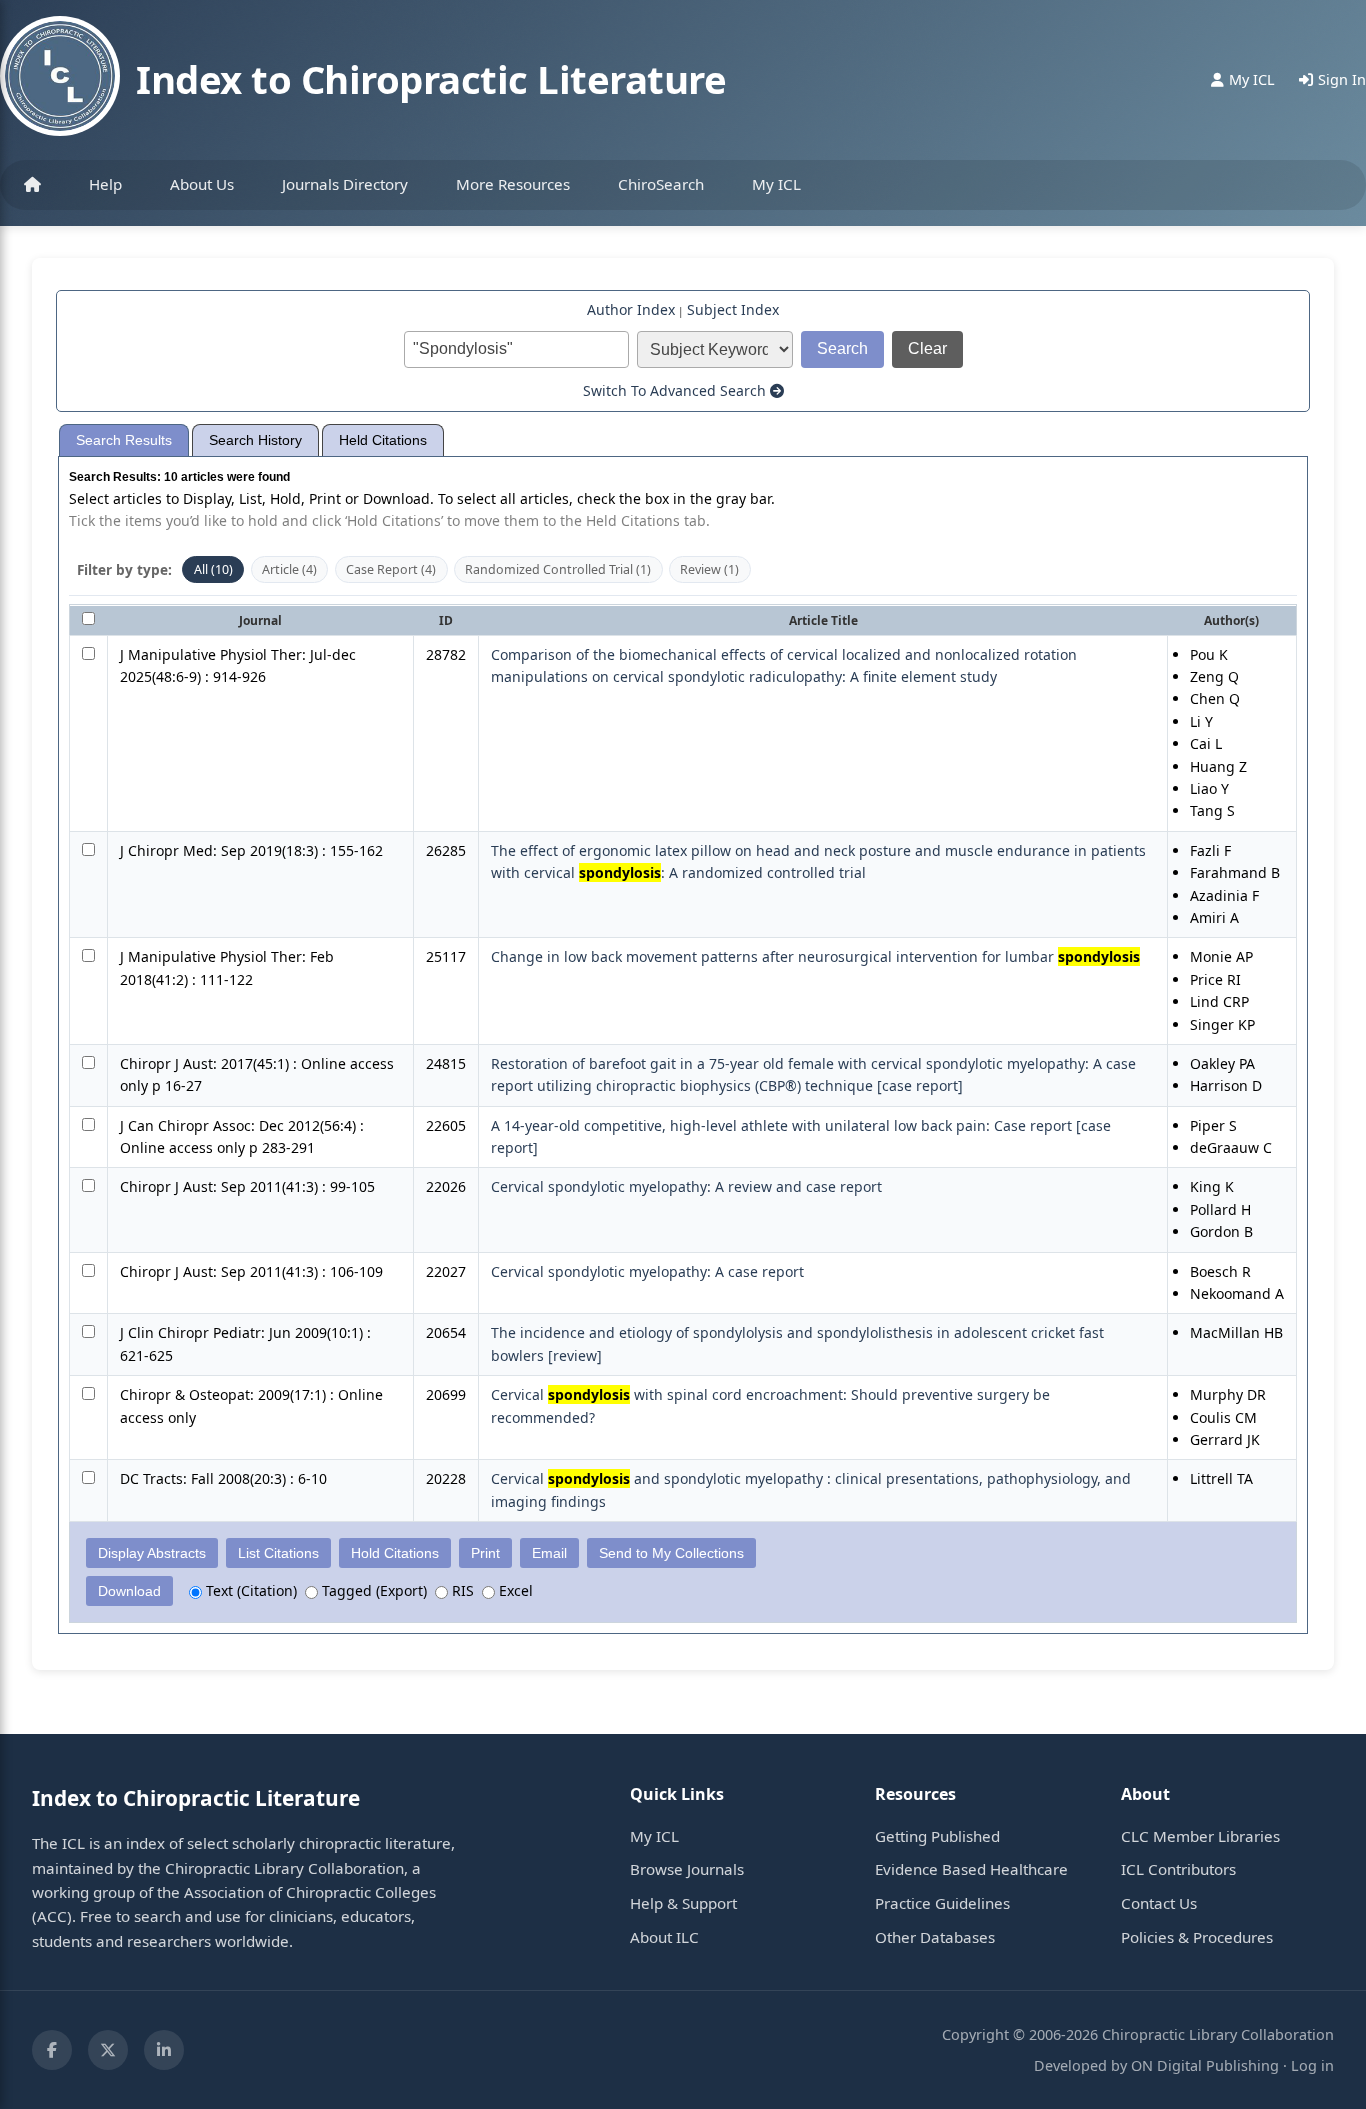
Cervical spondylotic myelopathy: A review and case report (686, 1186)
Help (105, 184)
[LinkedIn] (164, 2050)
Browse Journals (687, 1869)
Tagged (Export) (372, 1590)
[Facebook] (52, 2050)
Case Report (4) (391, 569)
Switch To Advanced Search (676, 390)
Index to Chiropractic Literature (431, 79)
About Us (202, 184)
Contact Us (1159, 1903)
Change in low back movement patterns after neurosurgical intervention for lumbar (815, 956)
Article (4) (289, 569)
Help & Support (683, 1903)
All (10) (213, 569)
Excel (514, 1590)
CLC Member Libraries (1200, 1836)
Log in (1312, 2065)
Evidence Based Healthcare (971, 1869)
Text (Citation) (249, 1590)
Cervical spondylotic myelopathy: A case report (647, 1271)
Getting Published (937, 1836)
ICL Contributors (1178, 1869)
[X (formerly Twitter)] (108, 2050)
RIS (461, 1590)
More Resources (513, 184)
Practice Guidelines (942, 1903)
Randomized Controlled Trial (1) (558, 569)
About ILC (664, 1937)
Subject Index (733, 309)
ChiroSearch (661, 184)
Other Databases (935, 1937)
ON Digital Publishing (1205, 2065)
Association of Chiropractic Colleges (310, 1892)
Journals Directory (345, 184)
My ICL (776, 184)
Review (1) (709, 569)
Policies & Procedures (1197, 1937)
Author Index (631, 309)
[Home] (32, 185)
